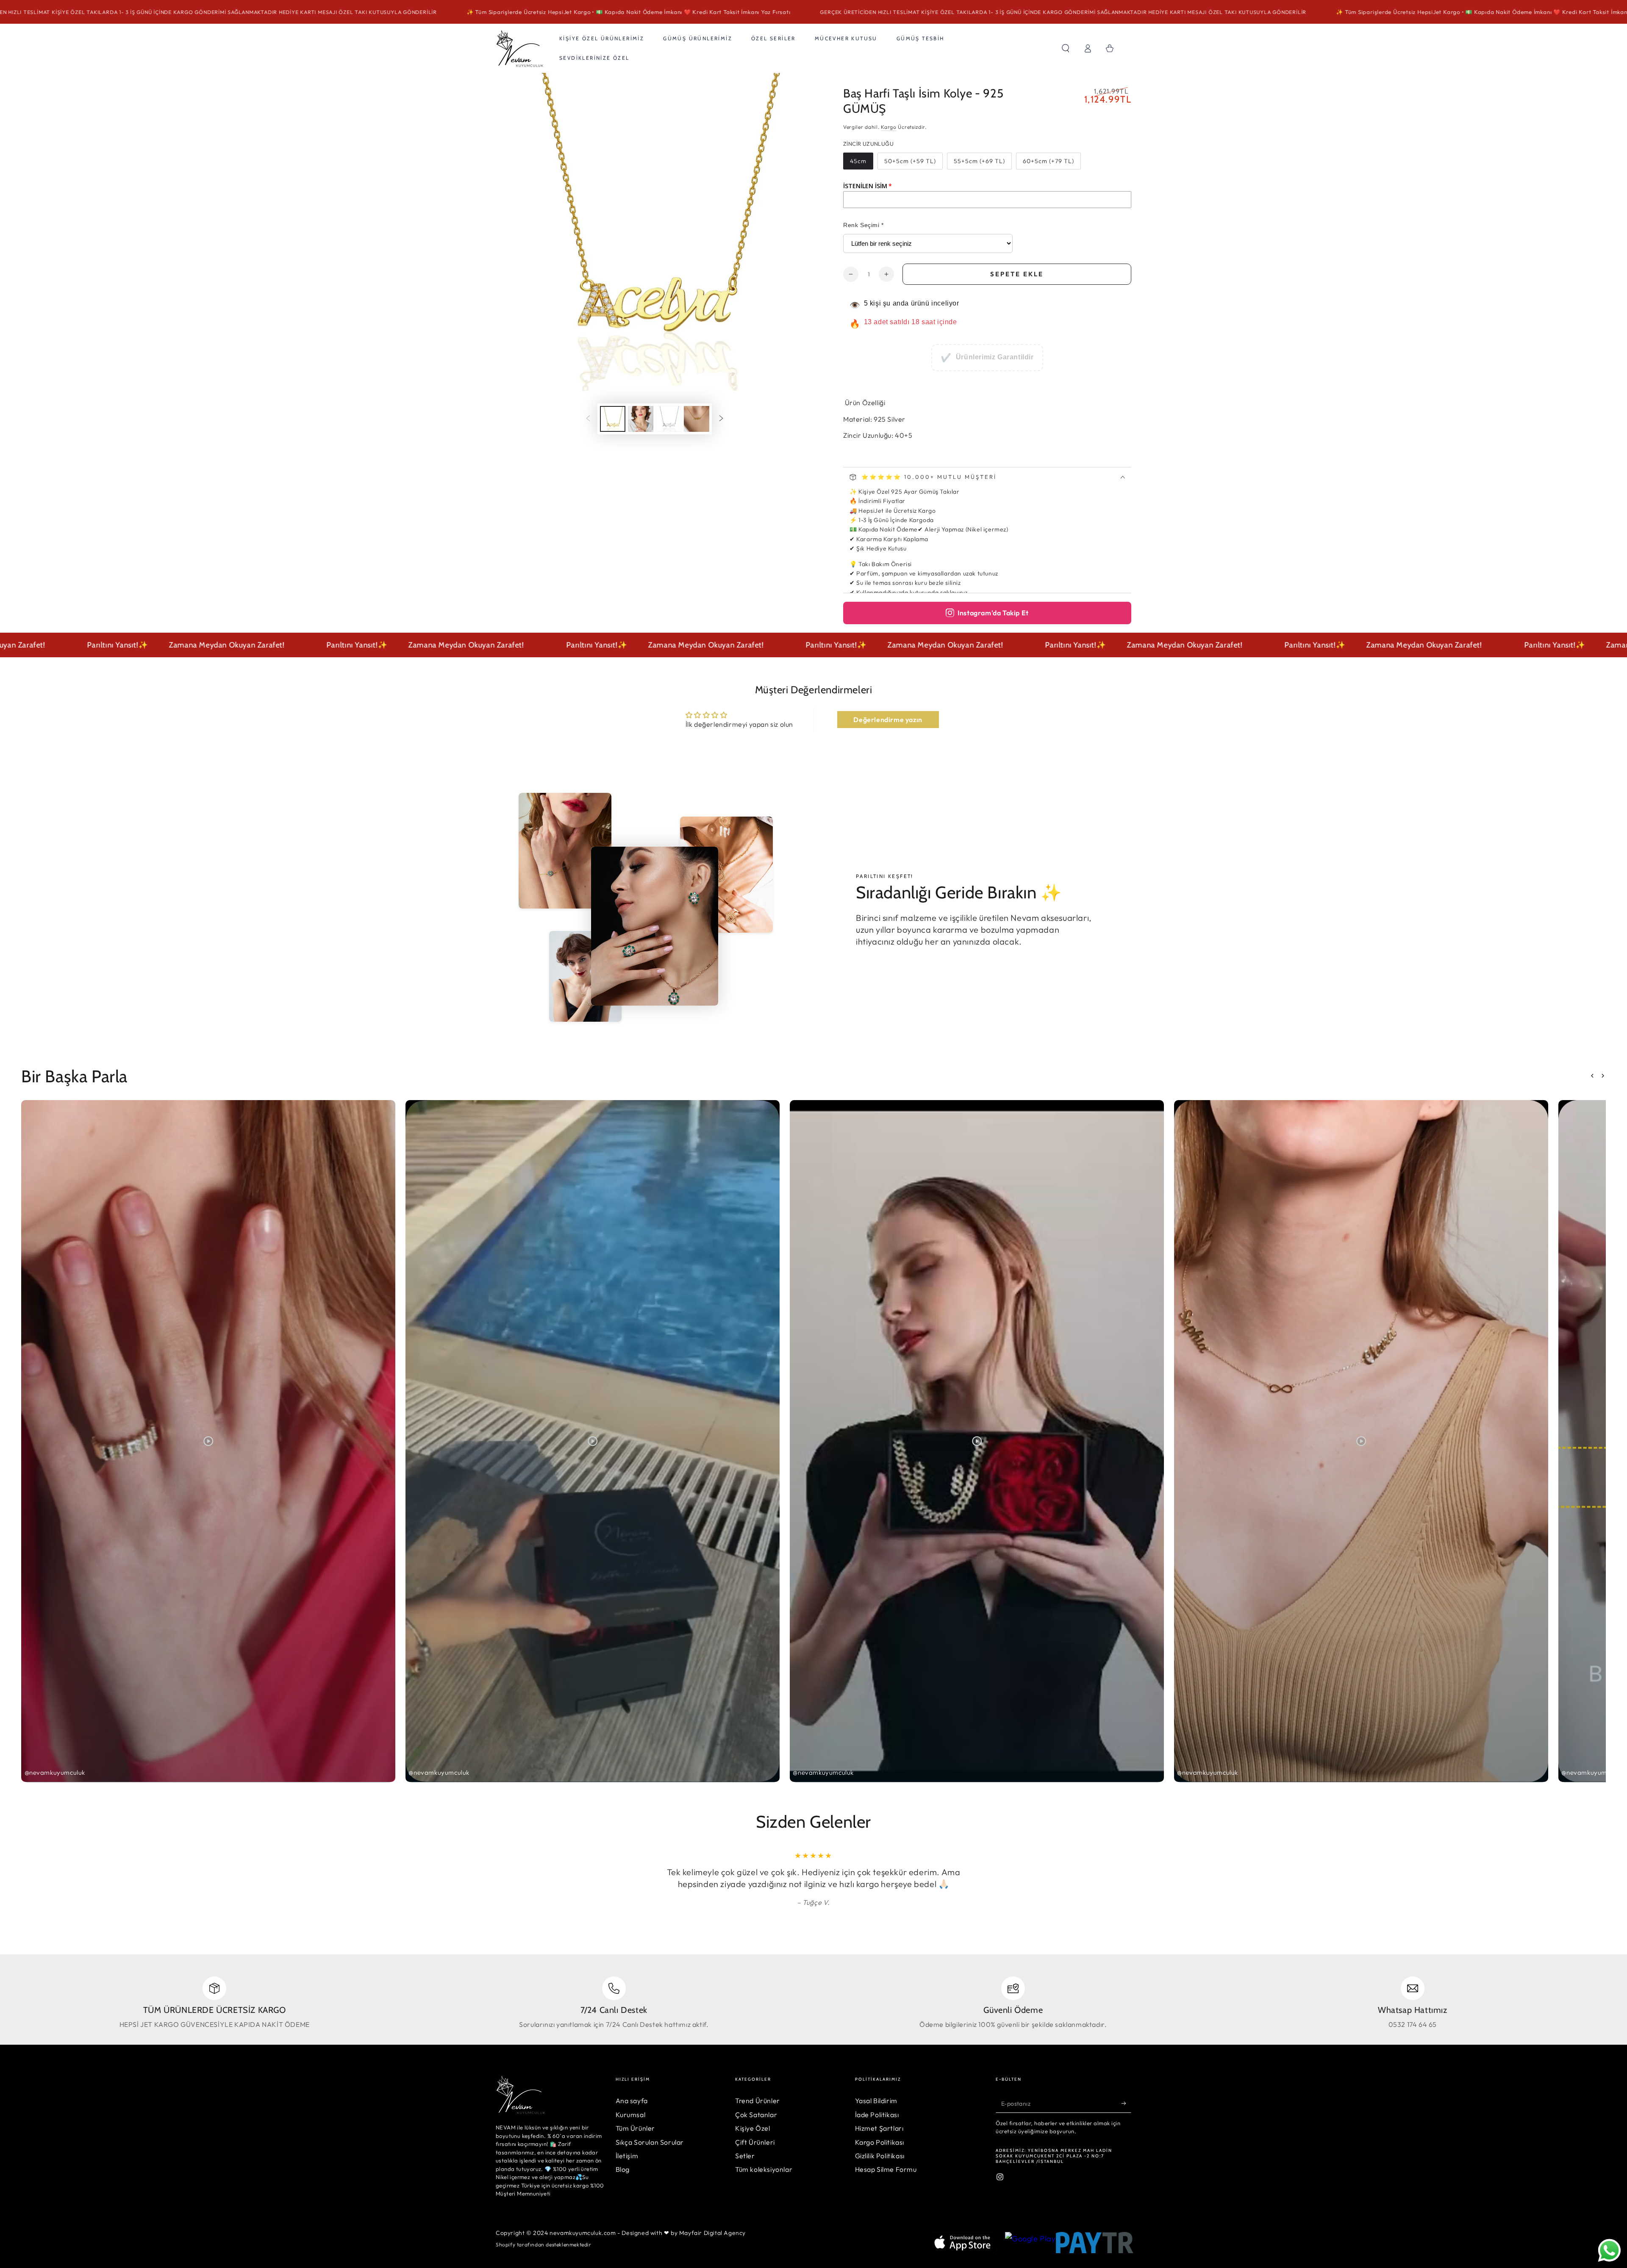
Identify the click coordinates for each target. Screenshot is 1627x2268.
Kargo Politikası (880, 2142)
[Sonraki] (721, 419)
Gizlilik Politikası (880, 2156)
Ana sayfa (632, 2101)
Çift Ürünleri (755, 2142)
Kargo (889, 127)
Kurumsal (631, 2115)
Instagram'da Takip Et (993, 613)
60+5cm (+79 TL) (1048, 161)
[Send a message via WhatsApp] (1609, 2250)
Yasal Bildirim (876, 2101)
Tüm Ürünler (636, 2128)
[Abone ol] (1126, 2103)
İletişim (627, 2156)
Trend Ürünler (758, 2101)
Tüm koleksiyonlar (764, 2169)
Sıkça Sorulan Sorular (650, 2142)
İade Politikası (877, 2115)
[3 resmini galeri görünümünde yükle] (669, 419)
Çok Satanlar (756, 2115)
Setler (745, 2156)
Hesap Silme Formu (886, 2169)
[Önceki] (588, 419)
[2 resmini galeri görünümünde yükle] (641, 419)
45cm (858, 161)
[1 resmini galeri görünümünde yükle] (613, 419)
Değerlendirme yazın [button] (888, 720)
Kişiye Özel (753, 2128)
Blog (623, 2169)
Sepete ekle (1017, 274)
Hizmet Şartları (879, 2128)
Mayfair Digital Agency (712, 2233)
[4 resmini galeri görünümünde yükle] (697, 419)
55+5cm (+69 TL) (979, 161)
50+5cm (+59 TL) (910, 161)
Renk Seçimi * (863, 225)
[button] (1066, 48)
